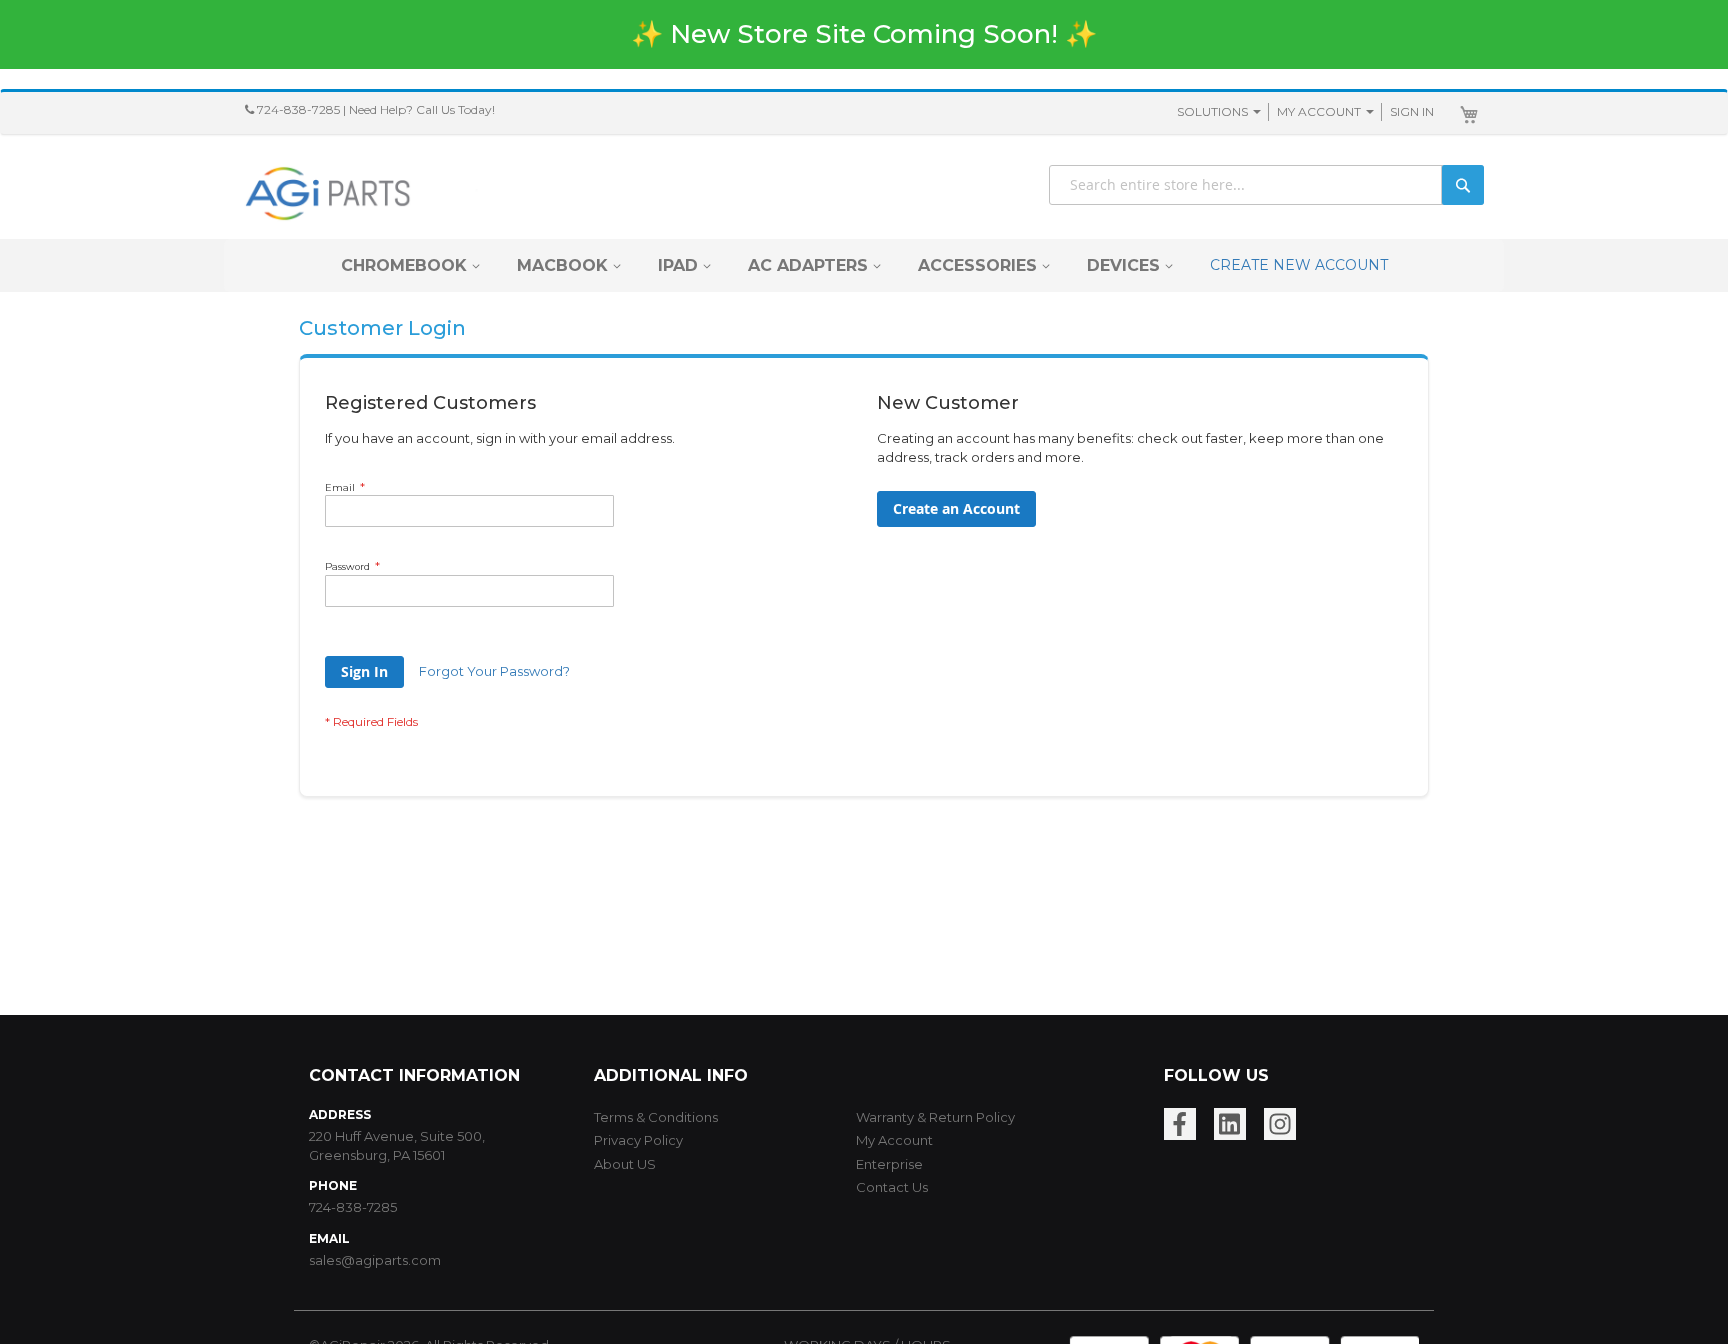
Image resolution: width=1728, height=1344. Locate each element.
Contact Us (892, 1187)
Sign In (1412, 111)
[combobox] (1266, 185)
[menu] (864, 265)
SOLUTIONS (1212, 111)
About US (625, 1164)
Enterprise (889, 1164)
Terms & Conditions (656, 1117)
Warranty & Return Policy (935, 1117)
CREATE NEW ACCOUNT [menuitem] (1299, 265)
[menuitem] (404, 265)
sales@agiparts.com (375, 1260)
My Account (1319, 111)
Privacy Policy (638, 1140)
